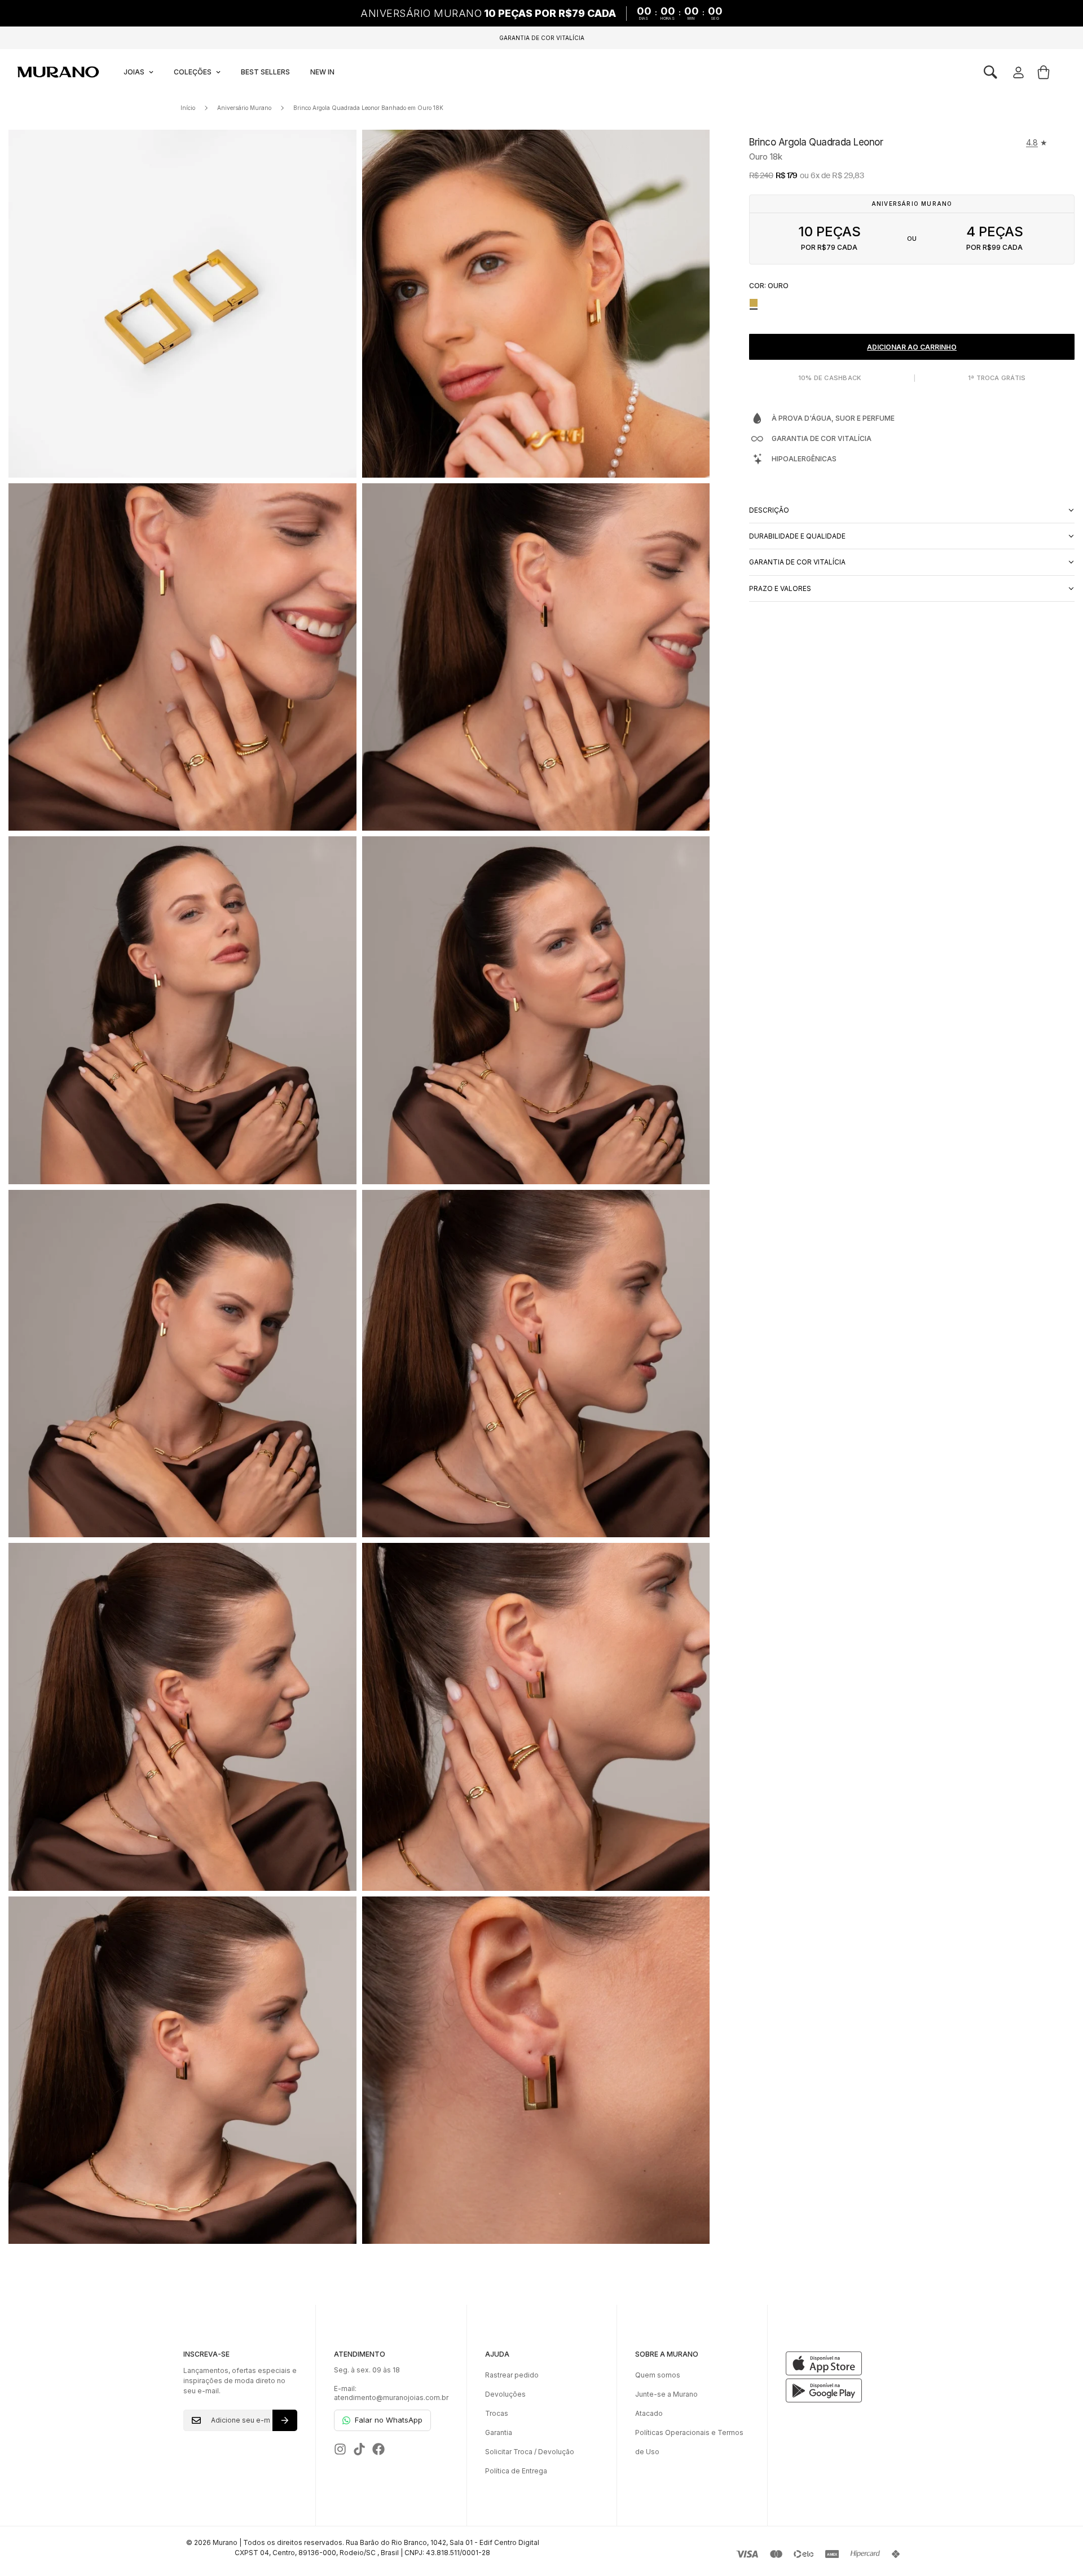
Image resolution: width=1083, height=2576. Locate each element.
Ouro (754, 303)
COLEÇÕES (193, 72)
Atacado (649, 2413)
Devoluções (505, 2394)
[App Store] (843, 2363)
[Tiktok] (359, 2449)
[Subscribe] (285, 2420)
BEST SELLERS (265, 72)
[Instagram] (340, 2449)
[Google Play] (843, 2390)
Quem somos (658, 2375)
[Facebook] (378, 2449)
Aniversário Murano (244, 108)
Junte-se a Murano (666, 2394)
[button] (990, 72)
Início (188, 108)
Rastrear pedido (512, 2375)
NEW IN (322, 72)
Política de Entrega (516, 2471)
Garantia (499, 2432)
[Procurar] (990, 72)
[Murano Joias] (57, 72)
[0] (1044, 72)
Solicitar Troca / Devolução (530, 2452)
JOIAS (134, 72)
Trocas (497, 2413)
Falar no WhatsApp (389, 2420)
